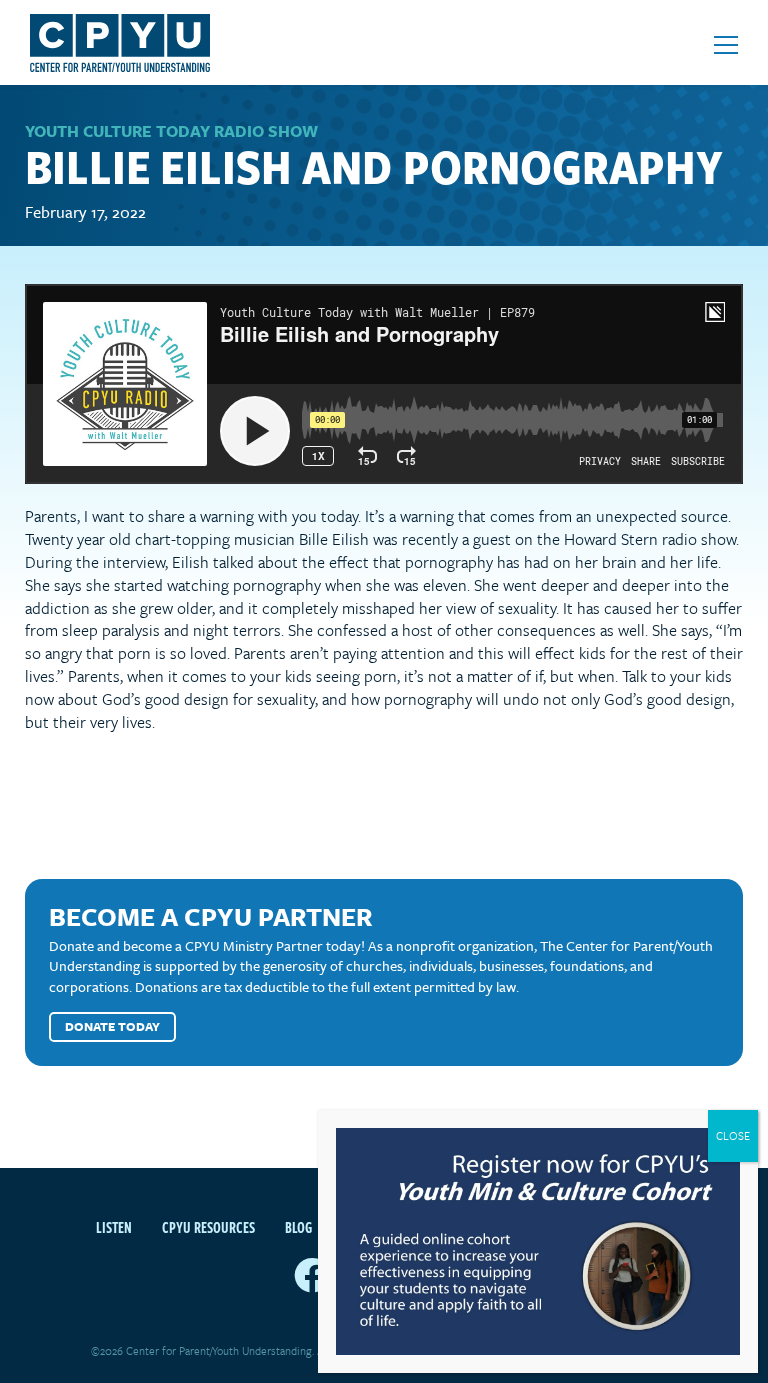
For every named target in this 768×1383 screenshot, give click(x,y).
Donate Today (112, 1026)
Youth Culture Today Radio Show (171, 131)
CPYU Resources (208, 1227)
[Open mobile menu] (726, 45)
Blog (298, 1227)
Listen (114, 1227)
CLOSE (733, 1135)
